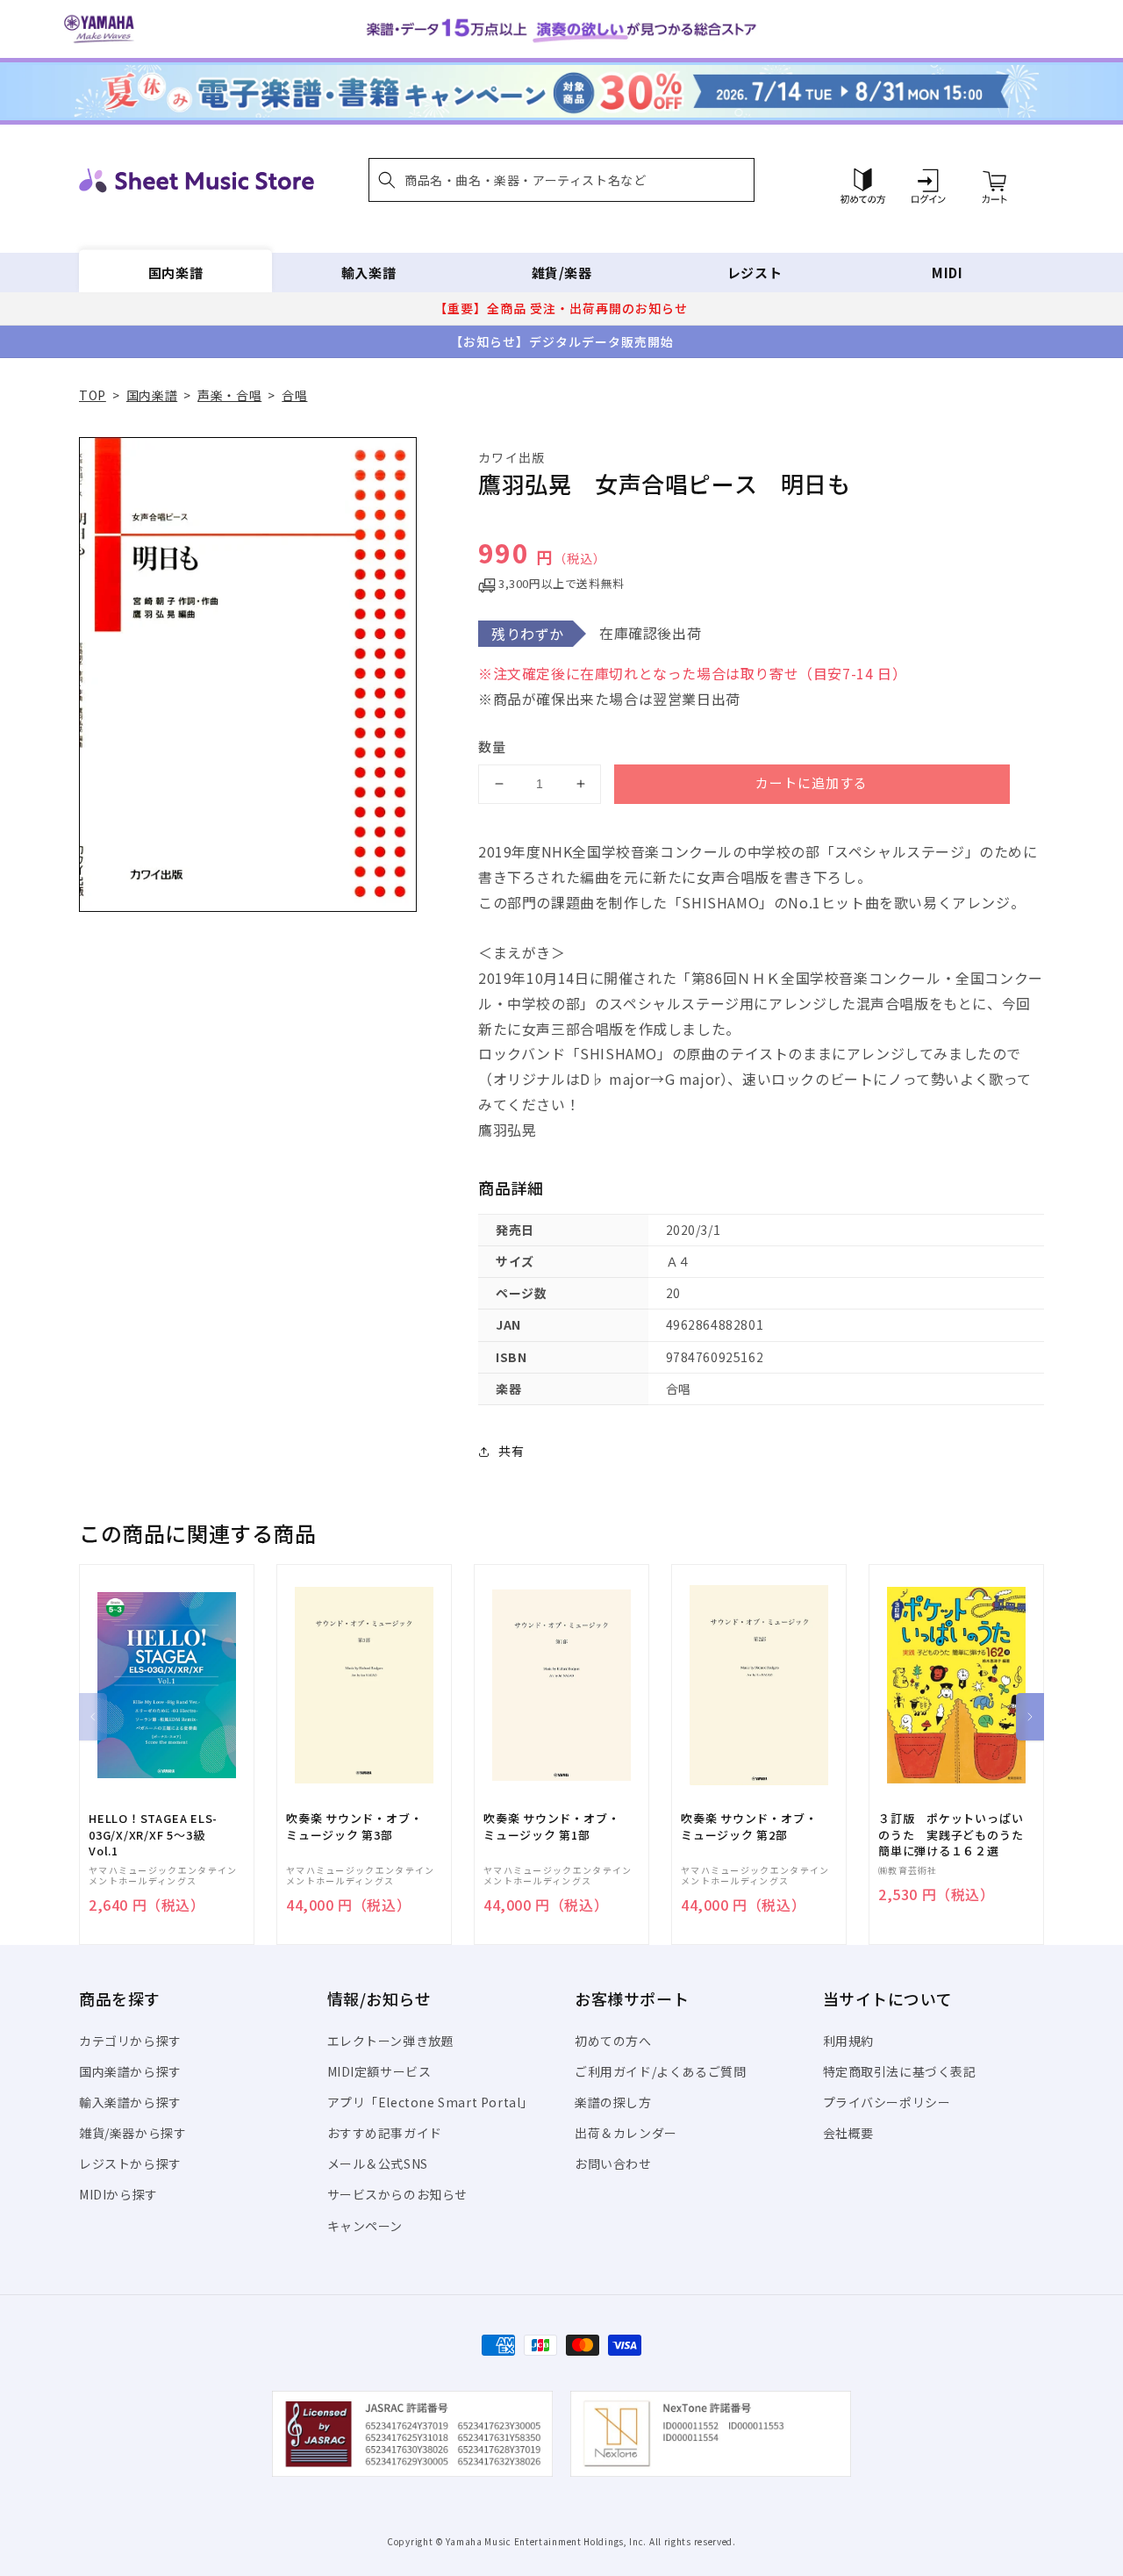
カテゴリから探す (130, 2041)
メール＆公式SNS (378, 2163)
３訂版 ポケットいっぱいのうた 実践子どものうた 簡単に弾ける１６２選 (956, 1834)
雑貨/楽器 (562, 273)
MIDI (947, 273)
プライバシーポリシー (887, 2102)
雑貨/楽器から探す (132, 2133)
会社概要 (848, 2133)
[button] (561, 180)
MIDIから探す (118, 2194)
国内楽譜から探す (130, 2071)
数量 (492, 746)
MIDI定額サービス (379, 2071)
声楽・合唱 (229, 395)
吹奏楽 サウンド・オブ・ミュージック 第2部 (749, 1826)
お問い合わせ (613, 2163)
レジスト (755, 273)
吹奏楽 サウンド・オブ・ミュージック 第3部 (354, 1826)
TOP (93, 395)
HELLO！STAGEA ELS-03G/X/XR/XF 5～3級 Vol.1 (153, 1834)
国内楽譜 (175, 273)
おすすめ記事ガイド (385, 2133)
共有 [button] (511, 1451)
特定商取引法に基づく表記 (900, 2071)
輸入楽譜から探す (130, 2102)
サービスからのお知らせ (398, 2194)
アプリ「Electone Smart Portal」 (431, 2102)
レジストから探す (130, 2163)
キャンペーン (365, 2226)
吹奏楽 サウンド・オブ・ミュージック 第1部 (551, 1826)
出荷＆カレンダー (626, 2133)
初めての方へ (613, 2041)
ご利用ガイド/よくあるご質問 (660, 2071)
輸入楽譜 (368, 273)
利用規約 (848, 2041)
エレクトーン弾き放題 (391, 2041)
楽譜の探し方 (613, 2102)
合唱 (294, 395)
